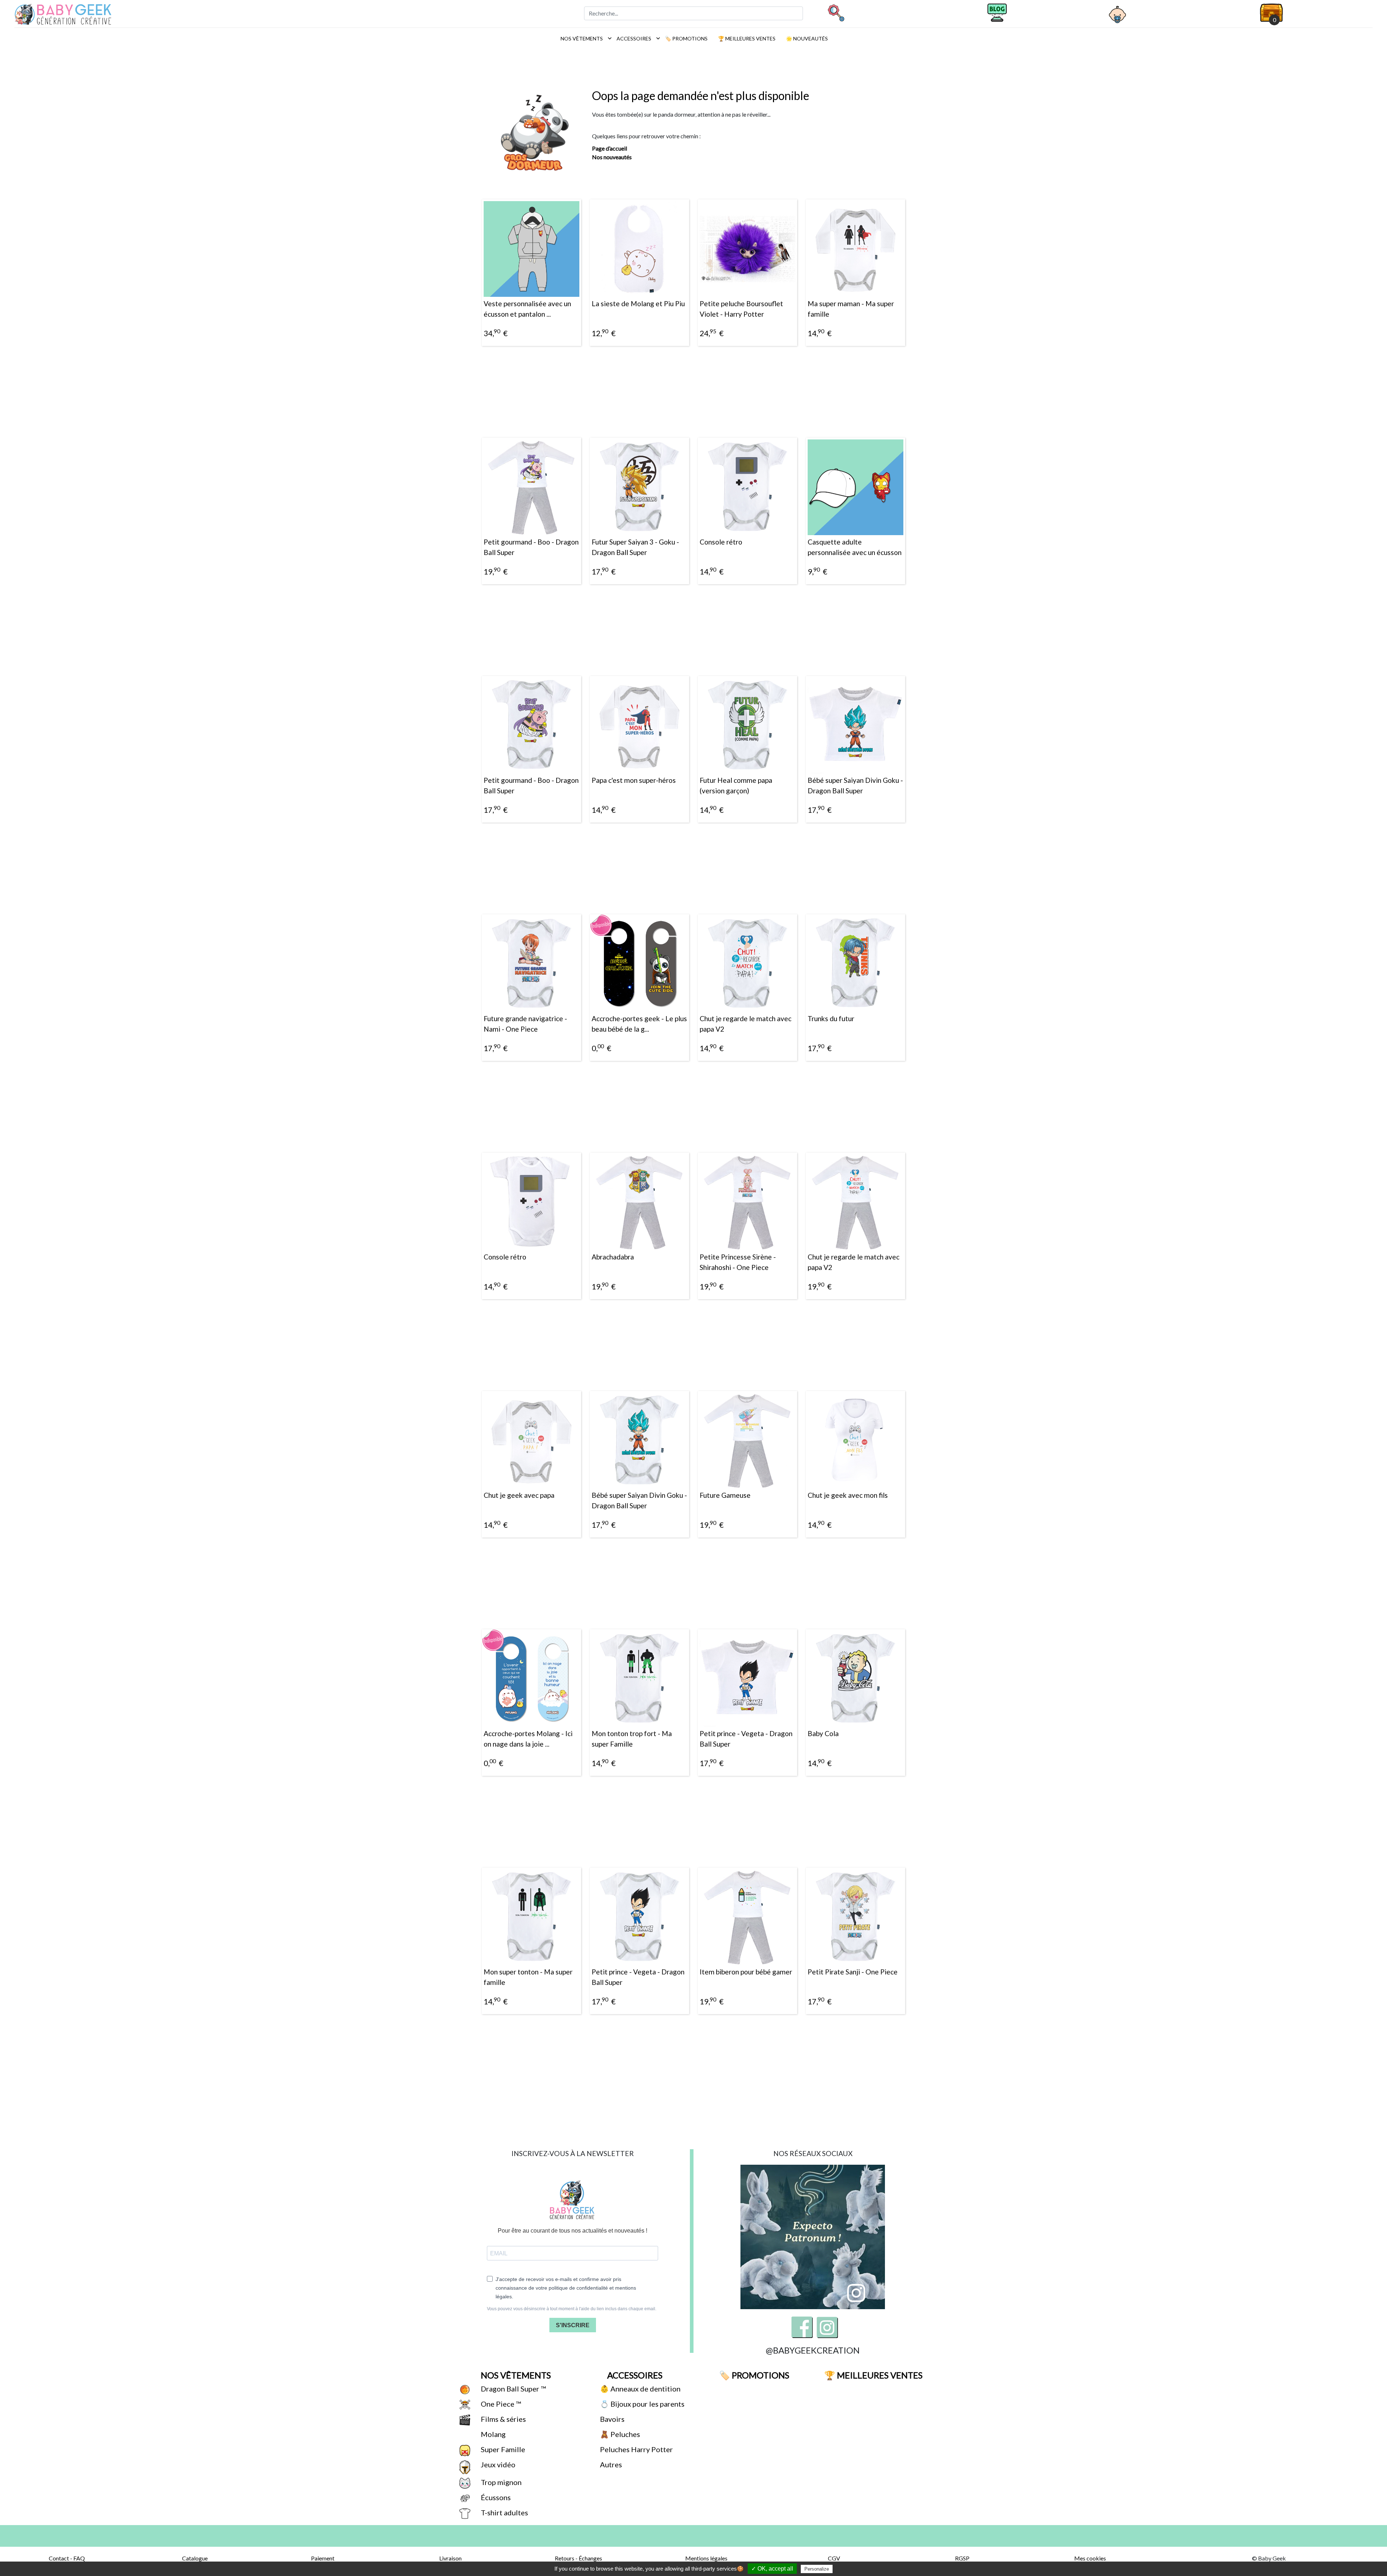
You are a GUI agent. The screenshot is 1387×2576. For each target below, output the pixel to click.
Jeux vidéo (497, 2464)
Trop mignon (500, 2482)
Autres (610, 2464)
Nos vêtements (584, 38)
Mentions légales (706, 2558)
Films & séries (503, 2419)
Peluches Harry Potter (636, 2449)
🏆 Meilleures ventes (746, 38)
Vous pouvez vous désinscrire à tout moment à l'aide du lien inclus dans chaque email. (572, 2309)
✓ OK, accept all (772, 2569)
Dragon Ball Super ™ (513, 2389)
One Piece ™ (500, 2404)
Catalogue (195, 2558)
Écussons (495, 2497)
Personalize (817, 2569)
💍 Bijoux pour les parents (641, 2404)
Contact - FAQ (67, 2558)
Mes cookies (1090, 2558)
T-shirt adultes (504, 2512)
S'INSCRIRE (573, 2325)
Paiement (323, 2558)
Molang (492, 2434)
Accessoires (636, 38)
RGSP (962, 2558)
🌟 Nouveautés (806, 38)
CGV (834, 2558)
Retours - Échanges (578, 2558)
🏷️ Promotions (686, 38)
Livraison (450, 2558)
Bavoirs (612, 2419)
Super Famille (502, 2449)
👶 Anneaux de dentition (640, 2389)
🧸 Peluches (619, 2434)
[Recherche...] (836, 13)
